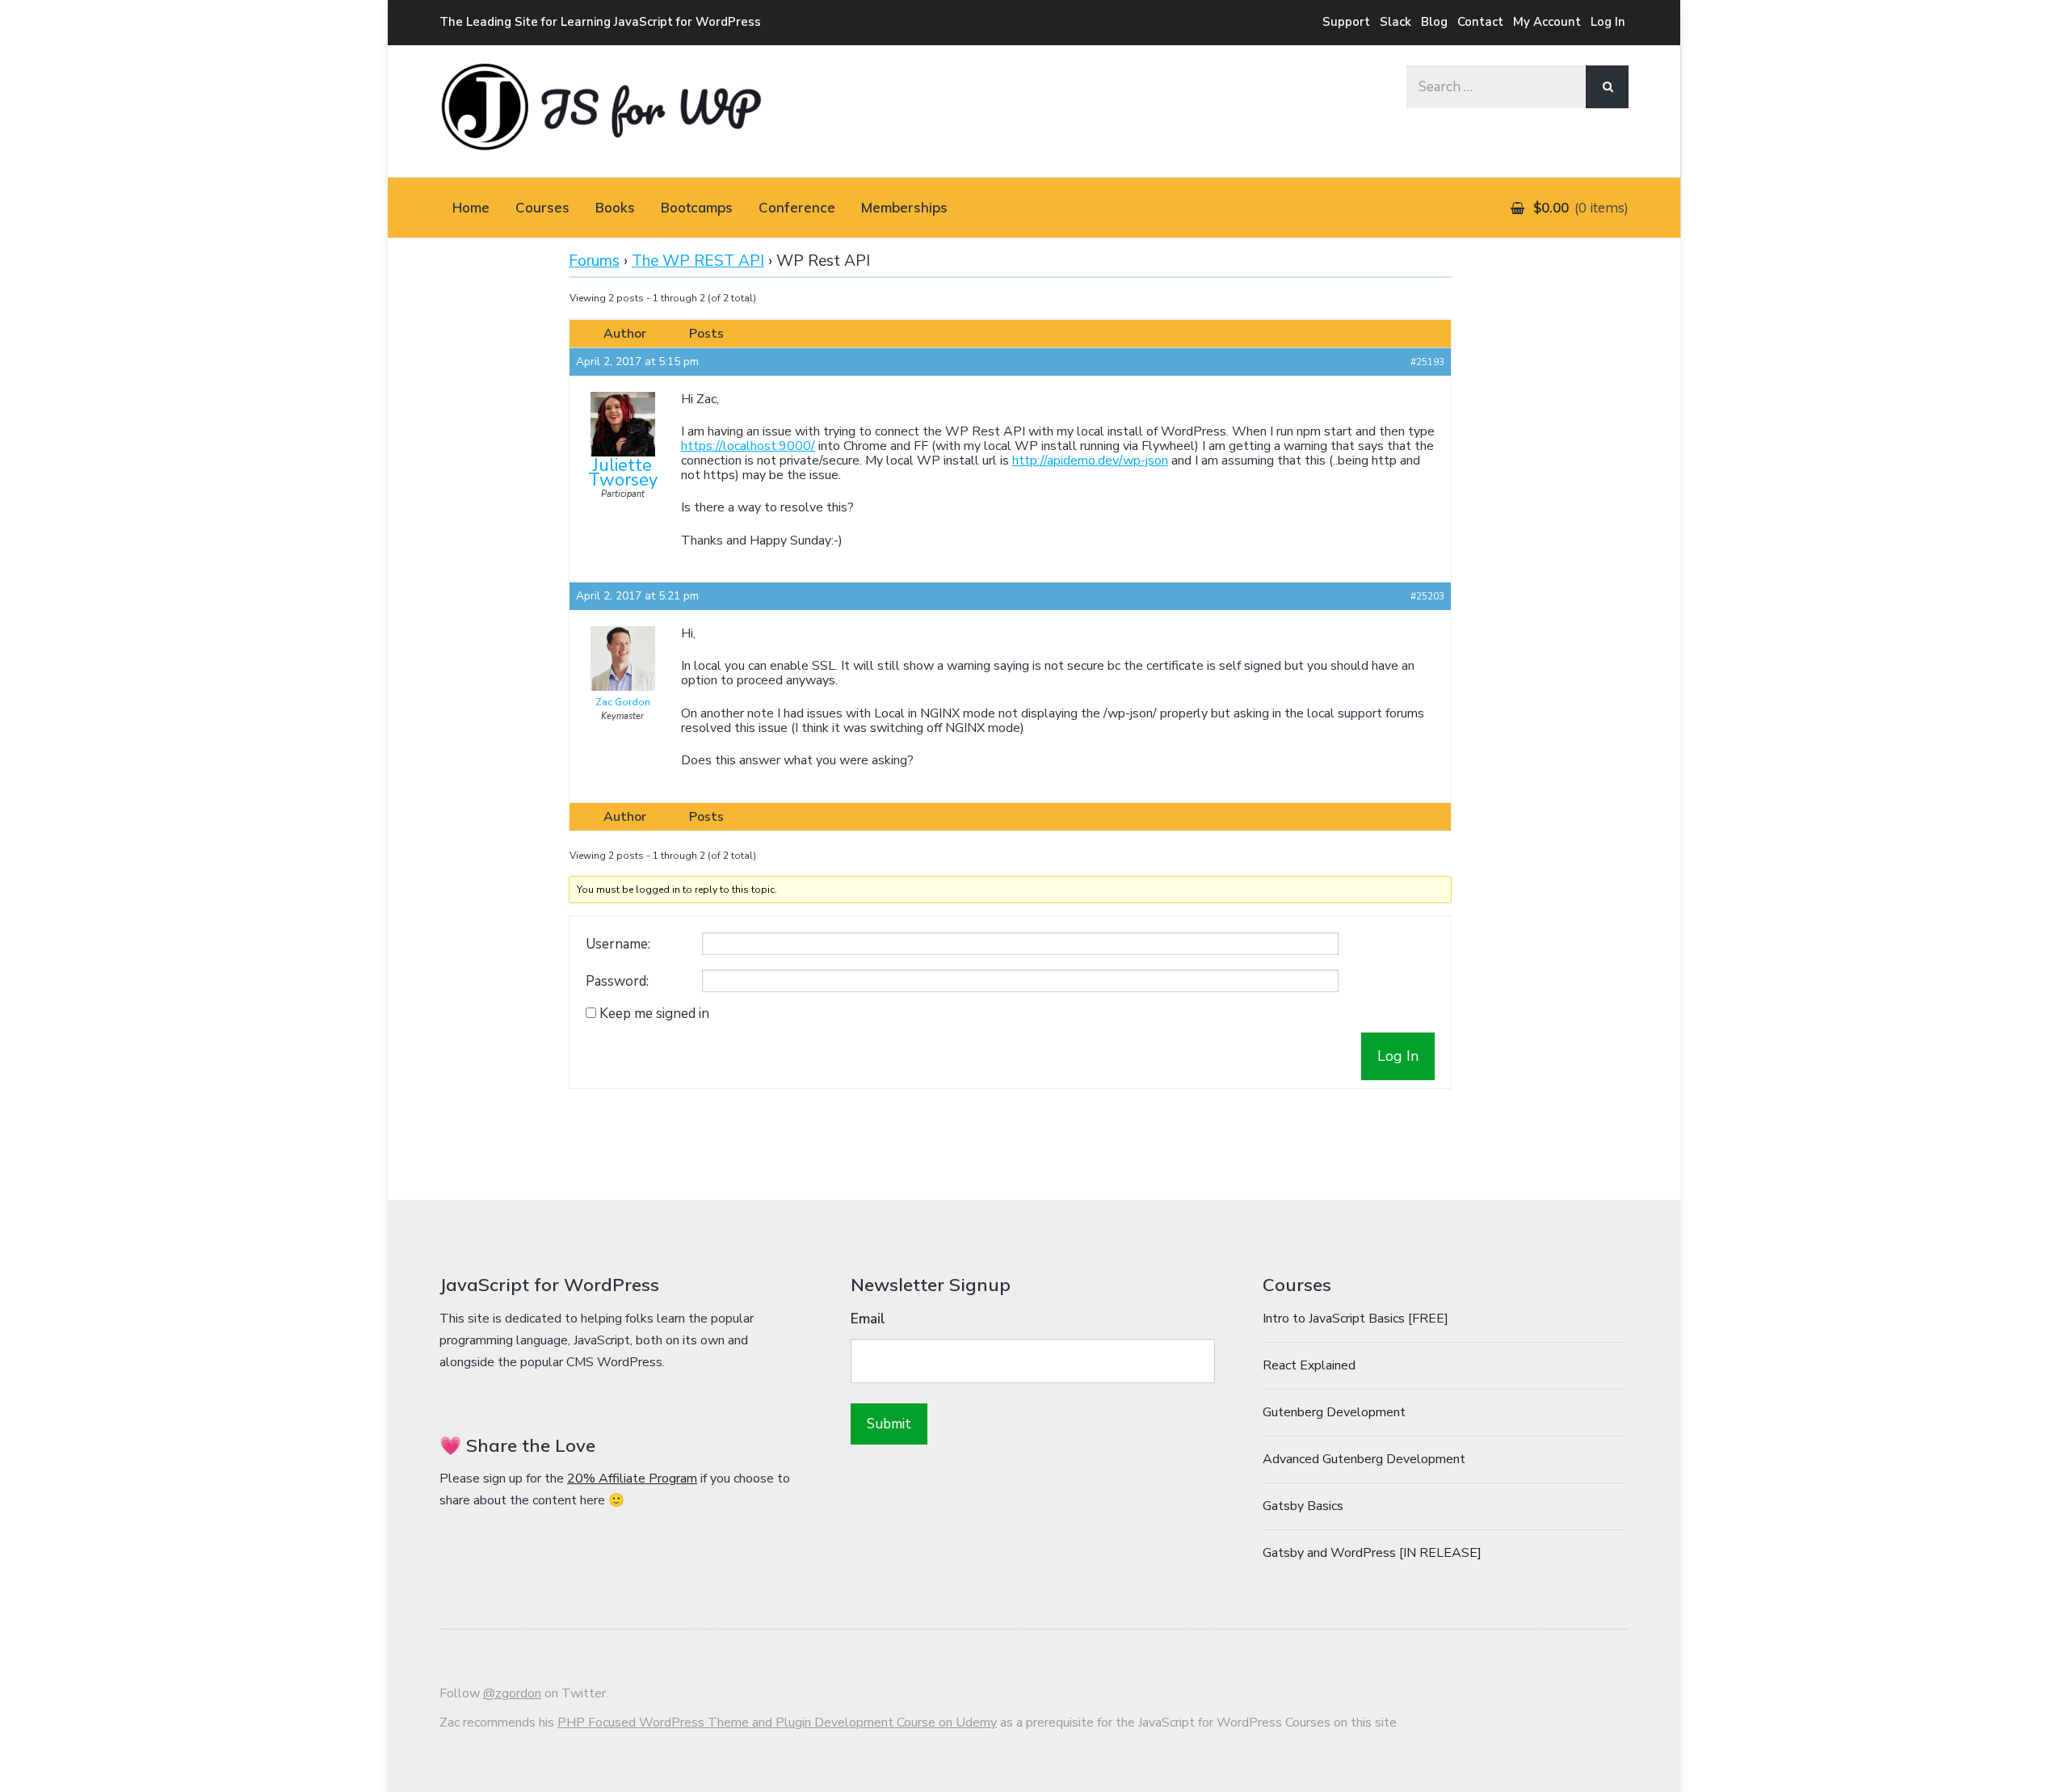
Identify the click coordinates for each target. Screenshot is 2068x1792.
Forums (594, 261)
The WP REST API (698, 261)
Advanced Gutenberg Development (1364, 1459)
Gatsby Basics (1303, 1506)
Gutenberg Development (1334, 1412)
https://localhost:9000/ (748, 446)
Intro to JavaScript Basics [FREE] (1356, 1319)
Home (471, 207)
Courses (542, 207)
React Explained (1309, 1365)
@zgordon (512, 1693)
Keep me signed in (654, 1014)
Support (1346, 22)
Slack (1395, 22)
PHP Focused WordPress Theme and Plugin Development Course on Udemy (777, 1723)
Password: (617, 982)
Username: (618, 944)
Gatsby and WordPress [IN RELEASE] (1372, 1553)
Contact (1480, 22)
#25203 (1427, 596)
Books (615, 207)
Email (868, 1319)
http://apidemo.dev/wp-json (1090, 461)
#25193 (1427, 362)
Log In (1608, 22)
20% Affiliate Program (632, 1479)
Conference (797, 207)
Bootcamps (697, 207)
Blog (1434, 22)
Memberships (904, 207)
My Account (1547, 22)
